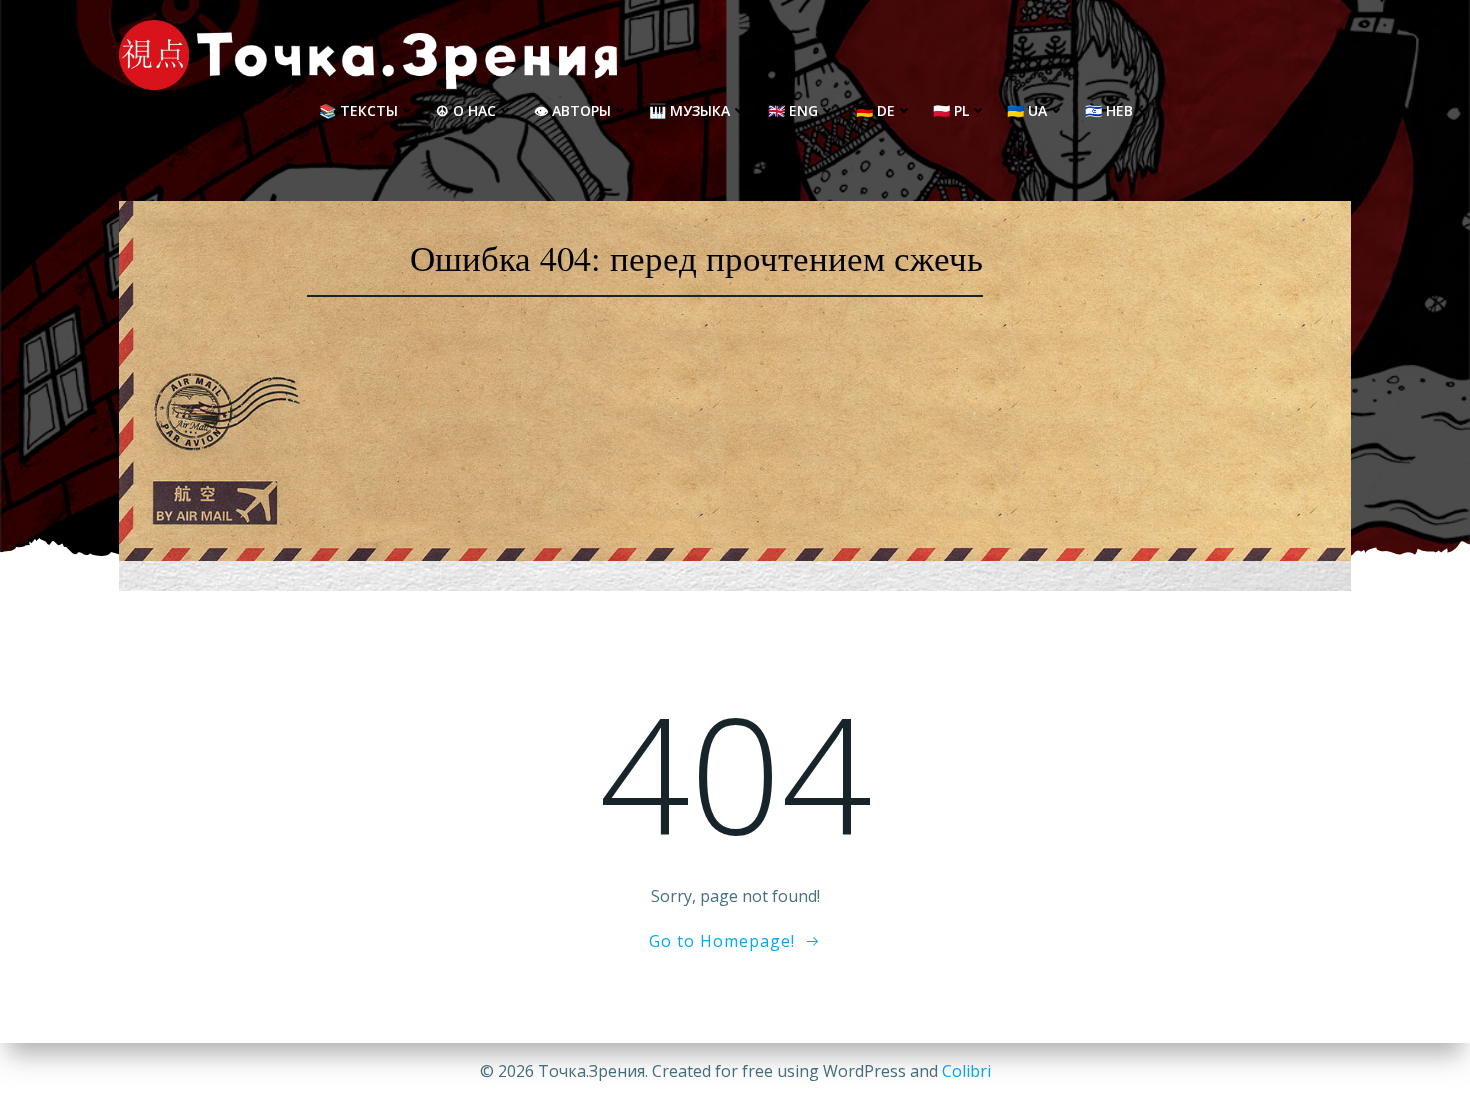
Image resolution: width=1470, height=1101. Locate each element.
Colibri (966, 1071)
